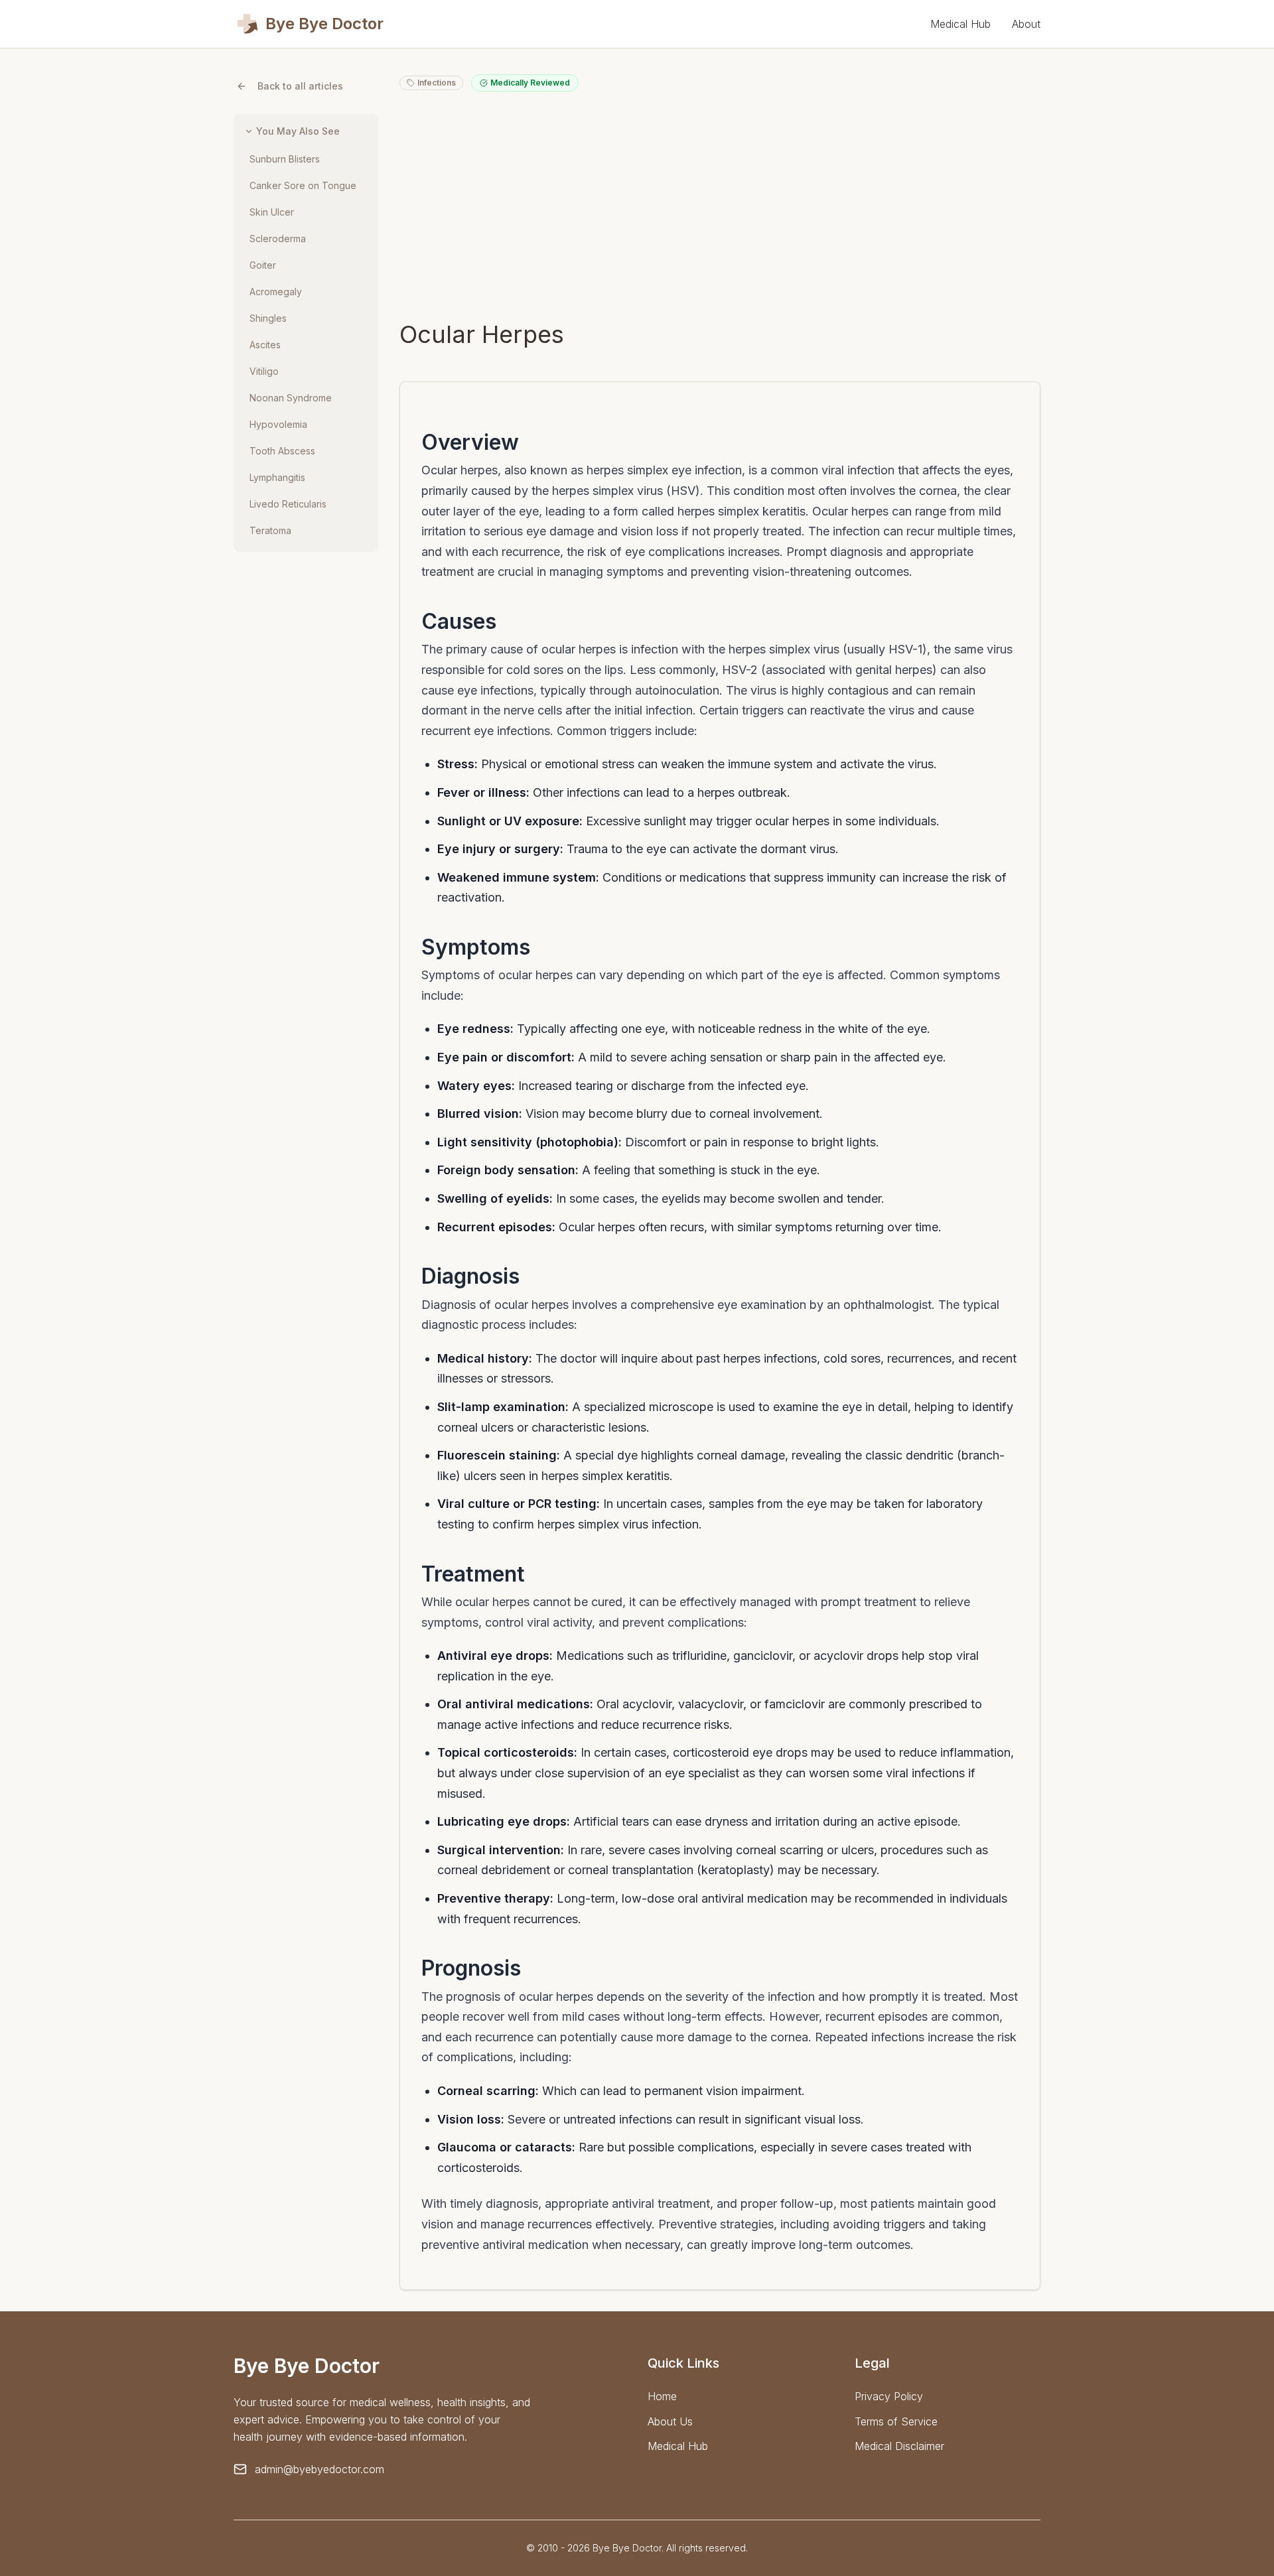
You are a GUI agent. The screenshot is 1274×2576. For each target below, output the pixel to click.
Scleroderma (278, 238)
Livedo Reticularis (288, 504)
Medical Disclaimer (899, 2446)
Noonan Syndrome (291, 398)
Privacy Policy (889, 2396)
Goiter (263, 265)
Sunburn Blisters (285, 159)
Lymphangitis (277, 477)
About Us (670, 2421)
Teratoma (270, 530)
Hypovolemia (278, 424)
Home (662, 2396)
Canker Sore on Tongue (303, 185)
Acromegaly (276, 292)
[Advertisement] (720, 206)
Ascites (265, 345)
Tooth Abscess (282, 451)
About (1026, 24)
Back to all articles (300, 86)
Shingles (268, 318)
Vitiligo (264, 371)
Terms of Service (896, 2421)
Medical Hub (960, 24)
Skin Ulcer (272, 212)
